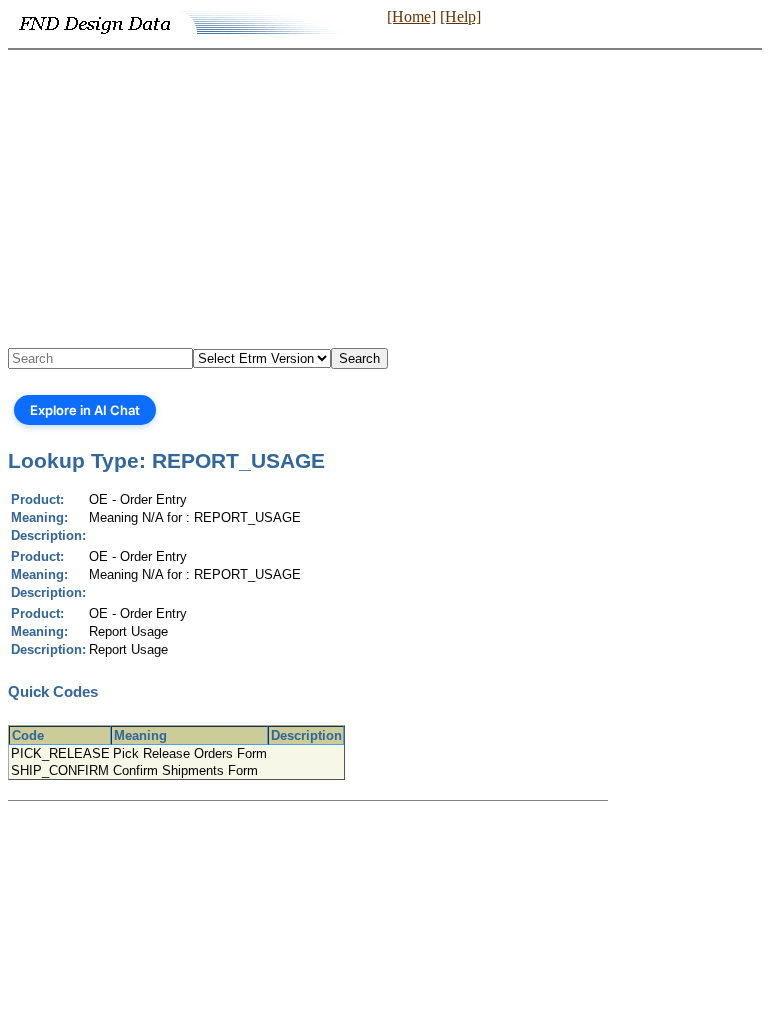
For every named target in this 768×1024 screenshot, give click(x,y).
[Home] (411, 16)
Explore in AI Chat (85, 410)
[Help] (460, 16)
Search (359, 358)
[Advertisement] (384, 200)
